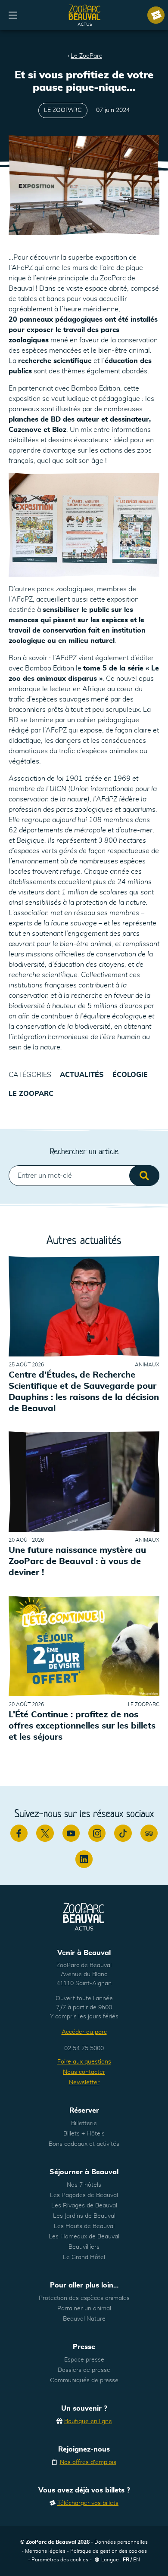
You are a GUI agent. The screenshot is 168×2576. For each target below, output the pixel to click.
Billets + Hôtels (84, 2134)
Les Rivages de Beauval (84, 2206)
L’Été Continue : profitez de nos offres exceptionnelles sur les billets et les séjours (82, 1726)
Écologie (130, 1075)
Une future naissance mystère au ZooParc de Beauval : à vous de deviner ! (77, 1562)
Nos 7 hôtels (84, 2185)
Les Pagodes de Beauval (84, 2195)
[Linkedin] (84, 1859)
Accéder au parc (84, 2032)
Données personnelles (121, 2542)
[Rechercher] (144, 1176)
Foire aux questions (84, 2062)
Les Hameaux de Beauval (84, 2237)
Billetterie (84, 2123)
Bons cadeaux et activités (84, 2144)
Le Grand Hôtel (84, 2257)
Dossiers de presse (84, 2370)
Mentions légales (45, 2551)
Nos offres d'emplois (88, 2462)
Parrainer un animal (84, 2309)
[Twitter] (45, 1833)
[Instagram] (97, 1833)
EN (137, 2560)
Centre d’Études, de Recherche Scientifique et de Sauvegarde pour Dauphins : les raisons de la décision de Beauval (84, 1392)
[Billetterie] (156, 15)
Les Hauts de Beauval (84, 2226)
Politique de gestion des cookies (109, 2551)
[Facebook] (19, 1833)
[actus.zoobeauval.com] (85, 15)
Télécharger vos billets (88, 2503)
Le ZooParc (86, 56)
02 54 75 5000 (84, 2048)
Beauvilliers (84, 2247)
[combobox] (84, 1176)
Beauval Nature (84, 2319)
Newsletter (84, 2083)
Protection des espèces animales (84, 2298)
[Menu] (13, 15)
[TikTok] (123, 1833)
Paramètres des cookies (60, 2560)
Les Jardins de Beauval (84, 2216)
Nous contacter (84, 2072)
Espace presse (84, 2360)
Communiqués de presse (84, 2380)
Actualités (82, 1075)
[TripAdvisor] (149, 1833)
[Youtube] (71, 1833)
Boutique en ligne (88, 2421)
